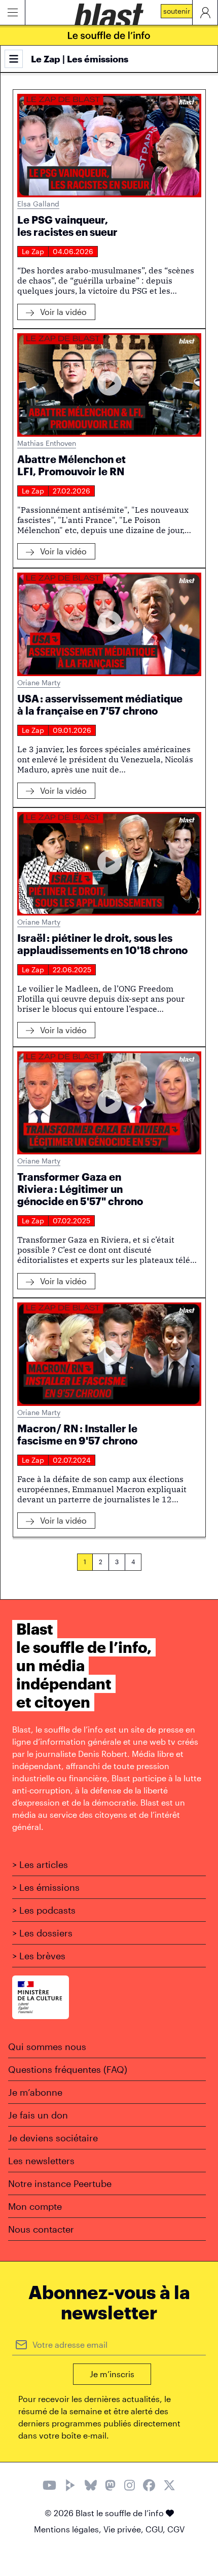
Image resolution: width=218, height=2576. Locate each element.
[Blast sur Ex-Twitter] (169, 2486)
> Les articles (40, 1864)
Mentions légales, (69, 2529)
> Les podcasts (44, 1910)
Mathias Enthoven (47, 443)
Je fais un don (38, 2115)
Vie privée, (124, 2529)
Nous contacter (41, 2229)
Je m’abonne (35, 2092)
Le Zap (33, 251)
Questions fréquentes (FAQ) (68, 2069)
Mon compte (35, 2206)
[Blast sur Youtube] (49, 2486)
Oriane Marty (39, 682)
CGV (176, 2529)
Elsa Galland (38, 204)
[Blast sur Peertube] (70, 2486)
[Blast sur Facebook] (149, 2486)
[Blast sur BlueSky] (91, 2486)
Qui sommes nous (47, 2046)
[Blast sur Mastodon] (110, 2486)
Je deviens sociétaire (53, 2138)
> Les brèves (39, 1956)
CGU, (156, 2529)
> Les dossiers (42, 1933)
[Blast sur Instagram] (130, 2486)
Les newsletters (41, 2161)
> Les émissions (46, 1887)
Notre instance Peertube (60, 2183)
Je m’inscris (112, 2374)
